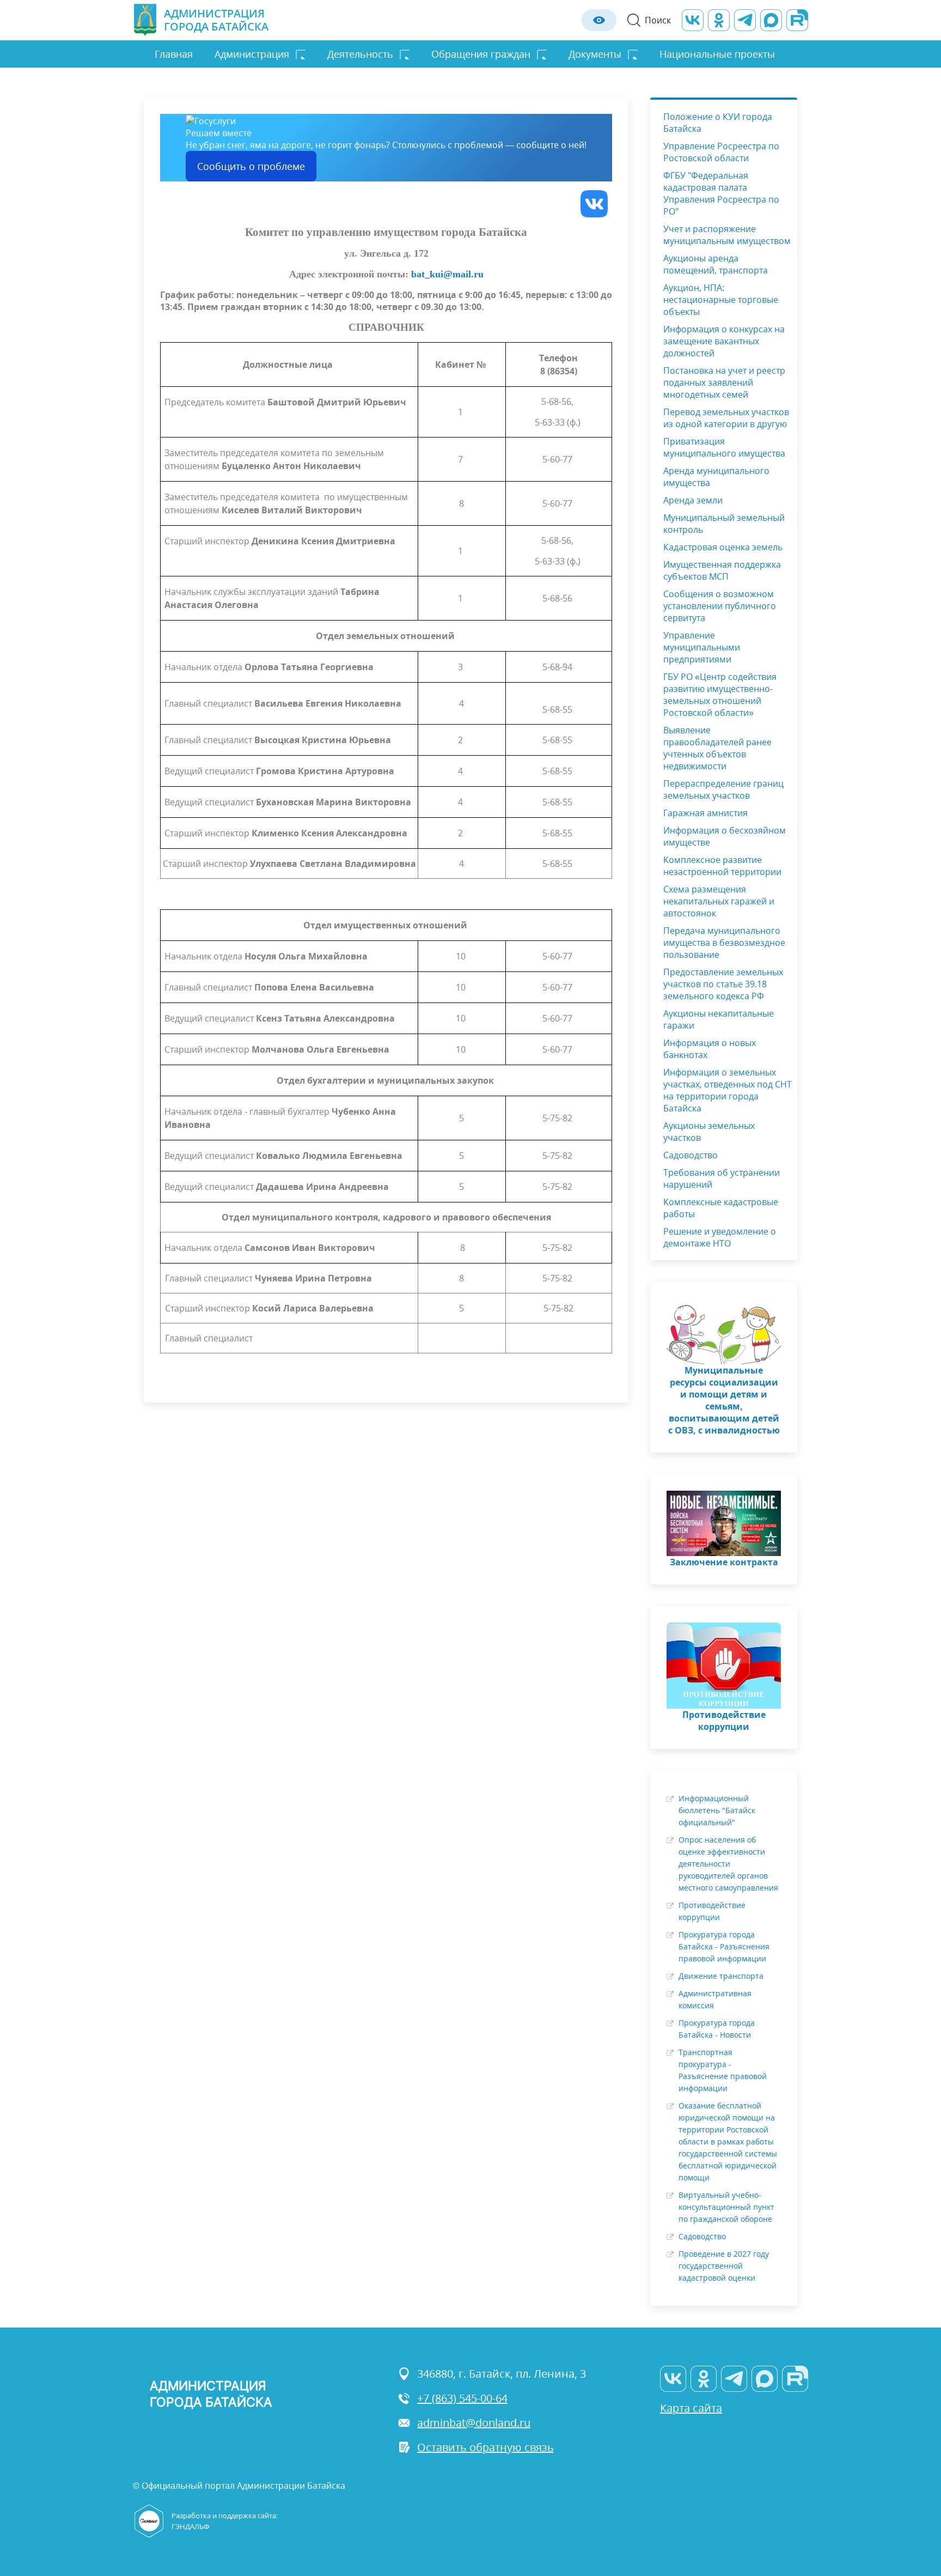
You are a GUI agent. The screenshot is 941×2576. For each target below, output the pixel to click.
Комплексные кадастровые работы (721, 1208)
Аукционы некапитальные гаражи (719, 1019)
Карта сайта (691, 2408)
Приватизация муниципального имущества (724, 447)
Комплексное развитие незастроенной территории (722, 866)
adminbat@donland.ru (474, 2423)
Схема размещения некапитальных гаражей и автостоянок (719, 901)
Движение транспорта (721, 1976)
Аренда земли (693, 500)
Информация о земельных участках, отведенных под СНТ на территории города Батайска (728, 1090)
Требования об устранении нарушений (722, 1178)
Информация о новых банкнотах (710, 1049)
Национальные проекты (717, 54)
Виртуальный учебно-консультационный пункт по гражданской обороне (726, 2207)
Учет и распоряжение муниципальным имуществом (727, 235)
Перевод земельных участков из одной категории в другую (726, 418)
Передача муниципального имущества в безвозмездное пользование (724, 943)
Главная (174, 54)
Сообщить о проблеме (251, 166)
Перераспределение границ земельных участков (723, 789)
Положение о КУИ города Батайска (718, 123)
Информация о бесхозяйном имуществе (725, 836)
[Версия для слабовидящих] (599, 20)
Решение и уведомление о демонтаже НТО (720, 1237)
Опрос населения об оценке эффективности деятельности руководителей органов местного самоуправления (728, 1864)
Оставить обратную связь (485, 2447)
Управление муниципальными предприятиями (702, 647)
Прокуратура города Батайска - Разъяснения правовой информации (724, 1946)
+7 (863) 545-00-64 (462, 2398)
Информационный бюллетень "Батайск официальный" (717, 1810)
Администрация (252, 54)
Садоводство (691, 1155)
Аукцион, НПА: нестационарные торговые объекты (721, 300)
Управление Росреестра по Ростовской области (721, 152)
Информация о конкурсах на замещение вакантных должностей (724, 341)
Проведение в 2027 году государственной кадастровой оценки (724, 2266)
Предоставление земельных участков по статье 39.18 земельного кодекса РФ (723, 984)
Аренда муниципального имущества (716, 477)
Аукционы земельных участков (709, 1132)
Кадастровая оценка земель (723, 547)
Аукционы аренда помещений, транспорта (716, 264)
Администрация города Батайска (216, 20)
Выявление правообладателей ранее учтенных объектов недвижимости (717, 748)
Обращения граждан (481, 54)
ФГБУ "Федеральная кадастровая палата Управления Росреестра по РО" (721, 193)
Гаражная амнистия (705, 813)
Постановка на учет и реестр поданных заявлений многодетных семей (724, 382)
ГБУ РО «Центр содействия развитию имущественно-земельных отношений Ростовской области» (720, 695)
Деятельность (360, 54)
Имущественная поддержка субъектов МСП (722, 570)
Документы (595, 54)
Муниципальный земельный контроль (724, 524)
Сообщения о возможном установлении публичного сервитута (720, 606)
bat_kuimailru (447, 274)
